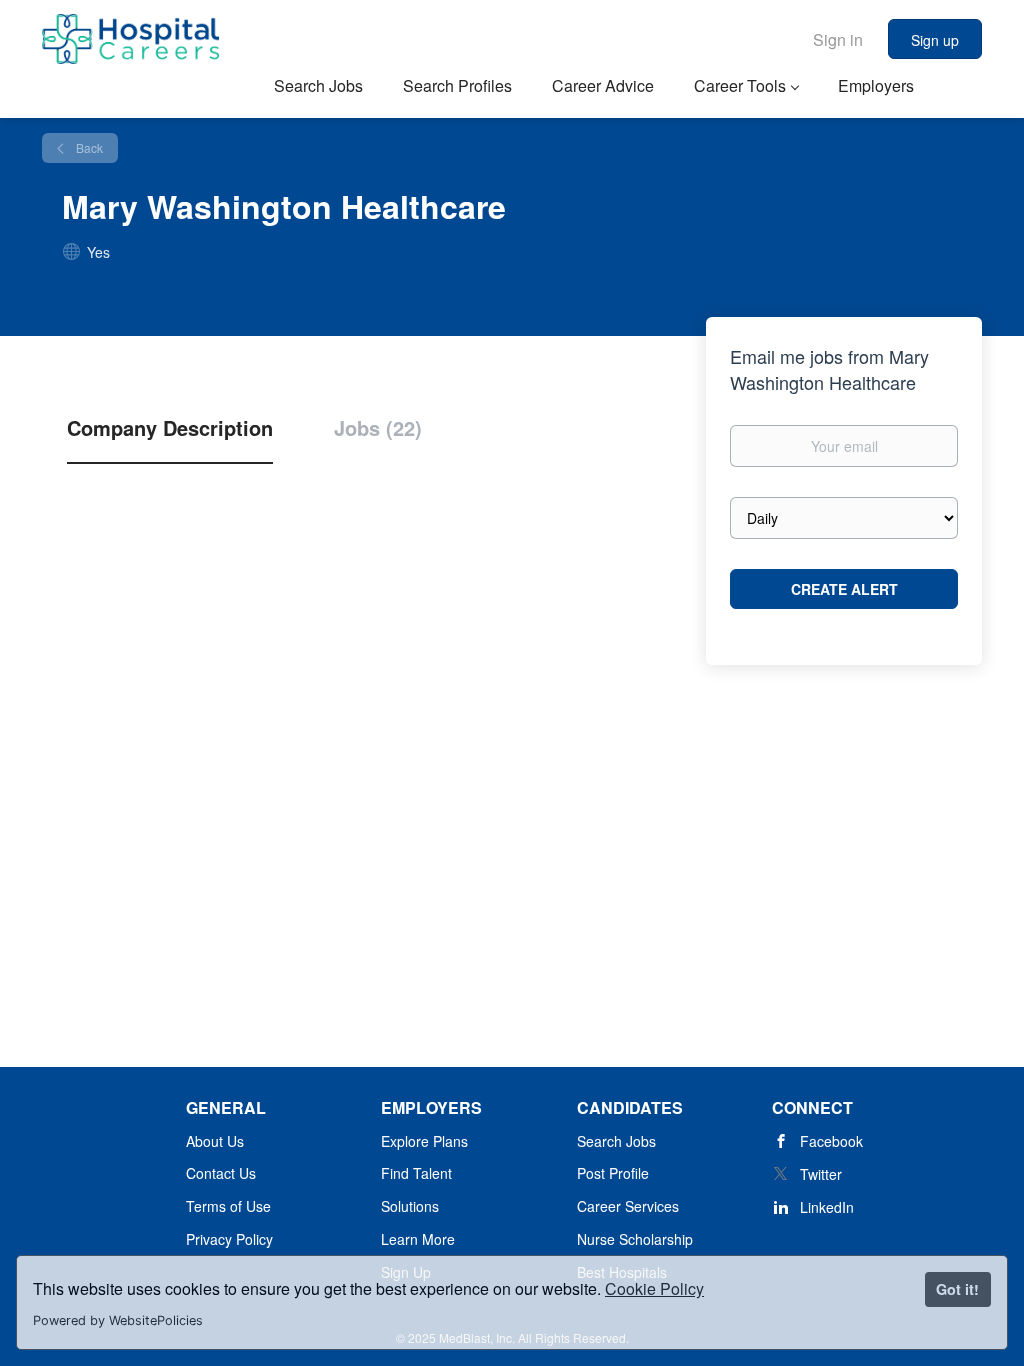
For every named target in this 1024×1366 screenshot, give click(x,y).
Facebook (831, 1141)
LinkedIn (827, 1207)
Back (88, 147)
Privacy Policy (229, 1239)
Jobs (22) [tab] (378, 428)
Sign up (935, 40)
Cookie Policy (654, 1288)
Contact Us (221, 1173)
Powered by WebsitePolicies (118, 1320)
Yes (98, 252)
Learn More (418, 1239)
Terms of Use (228, 1206)
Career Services (628, 1206)
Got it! (957, 1289)
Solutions (410, 1206)
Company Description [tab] (170, 428)
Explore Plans (424, 1141)
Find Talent (416, 1173)
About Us (215, 1141)
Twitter (821, 1174)
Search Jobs (616, 1141)
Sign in (838, 39)
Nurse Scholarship (635, 1239)
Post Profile (613, 1173)
